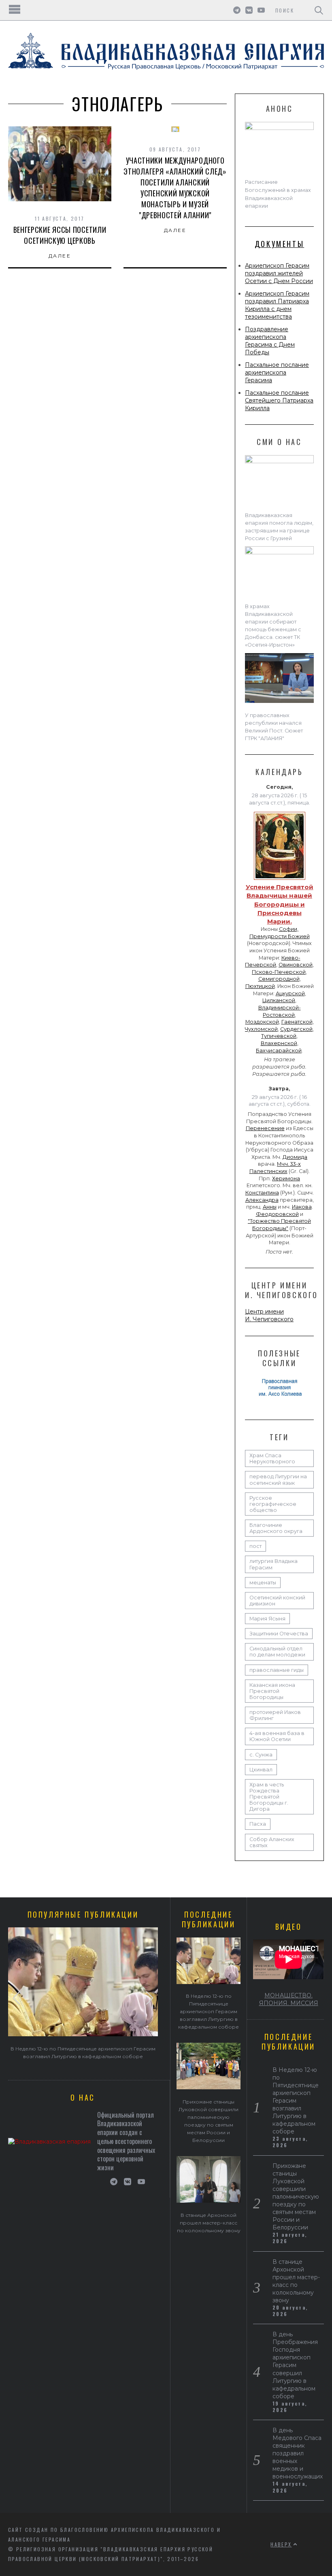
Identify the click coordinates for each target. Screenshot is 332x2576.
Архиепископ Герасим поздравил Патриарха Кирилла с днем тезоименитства (277, 305)
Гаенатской (297, 1022)
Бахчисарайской (279, 1051)
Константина (262, 1193)
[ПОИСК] (319, 10)
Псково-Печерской (279, 972)
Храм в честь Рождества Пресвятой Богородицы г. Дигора (269, 1797)
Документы (279, 244)
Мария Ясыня (267, 1619)
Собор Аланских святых (272, 1842)
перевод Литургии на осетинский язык (278, 1480)
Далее (60, 256)
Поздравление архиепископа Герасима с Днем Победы (270, 341)
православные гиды (277, 1670)
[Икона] (280, 880)
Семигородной (279, 979)
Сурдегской (296, 1029)
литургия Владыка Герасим (273, 1564)
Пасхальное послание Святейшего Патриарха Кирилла (279, 400)
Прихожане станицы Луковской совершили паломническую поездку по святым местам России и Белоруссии (296, 2197)
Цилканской (279, 1000)
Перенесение (265, 1128)
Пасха (258, 1824)
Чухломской (261, 1029)
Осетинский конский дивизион (277, 1601)
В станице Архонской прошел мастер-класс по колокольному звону (209, 2223)
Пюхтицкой (260, 986)
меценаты (263, 1583)
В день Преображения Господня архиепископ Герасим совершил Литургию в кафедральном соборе (295, 2365)
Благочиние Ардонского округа (276, 1528)
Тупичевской (279, 1036)
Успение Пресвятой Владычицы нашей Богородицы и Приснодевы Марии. (280, 904)
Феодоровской (277, 1214)
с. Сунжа (261, 1755)
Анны (270, 1207)
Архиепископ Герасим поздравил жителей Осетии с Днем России (279, 273)
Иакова (302, 1207)
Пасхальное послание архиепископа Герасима (277, 373)
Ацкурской (290, 993)
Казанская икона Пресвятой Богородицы (272, 1691)
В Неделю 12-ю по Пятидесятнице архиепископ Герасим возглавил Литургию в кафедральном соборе (209, 2011)
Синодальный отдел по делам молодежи (277, 1652)
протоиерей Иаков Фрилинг (275, 1715)
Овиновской (296, 965)
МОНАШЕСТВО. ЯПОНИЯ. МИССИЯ (289, 1999)
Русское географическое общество (273, 1504)
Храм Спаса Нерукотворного (272, 1458)
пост (255, 1546)
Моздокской (262, 1022)
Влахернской (279, 1043)
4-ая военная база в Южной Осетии (277, 1736)
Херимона (286, 1178)
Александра (262, 1200)
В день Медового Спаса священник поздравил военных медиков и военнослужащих (298, 2453)
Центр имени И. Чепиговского (269, 1315)
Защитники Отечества (279, 1634)
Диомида (295, 1157)
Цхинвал (261, 1770)
